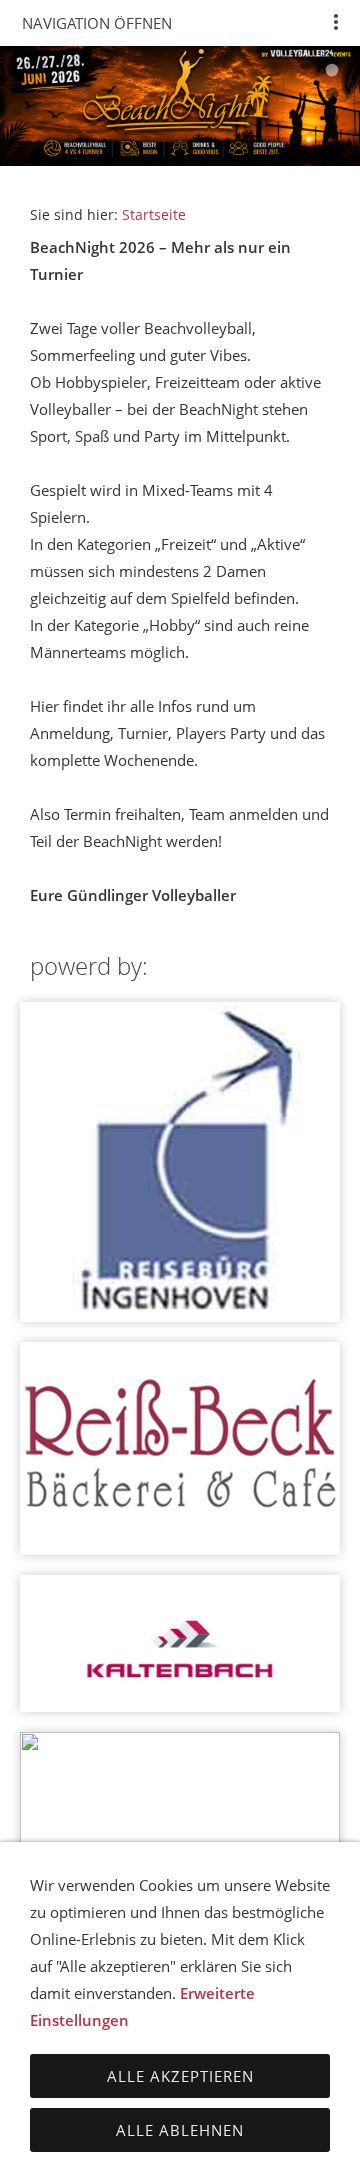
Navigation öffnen (97, 23)
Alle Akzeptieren (180, 2076)
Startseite (154, 215)
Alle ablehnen (180, 2130)
